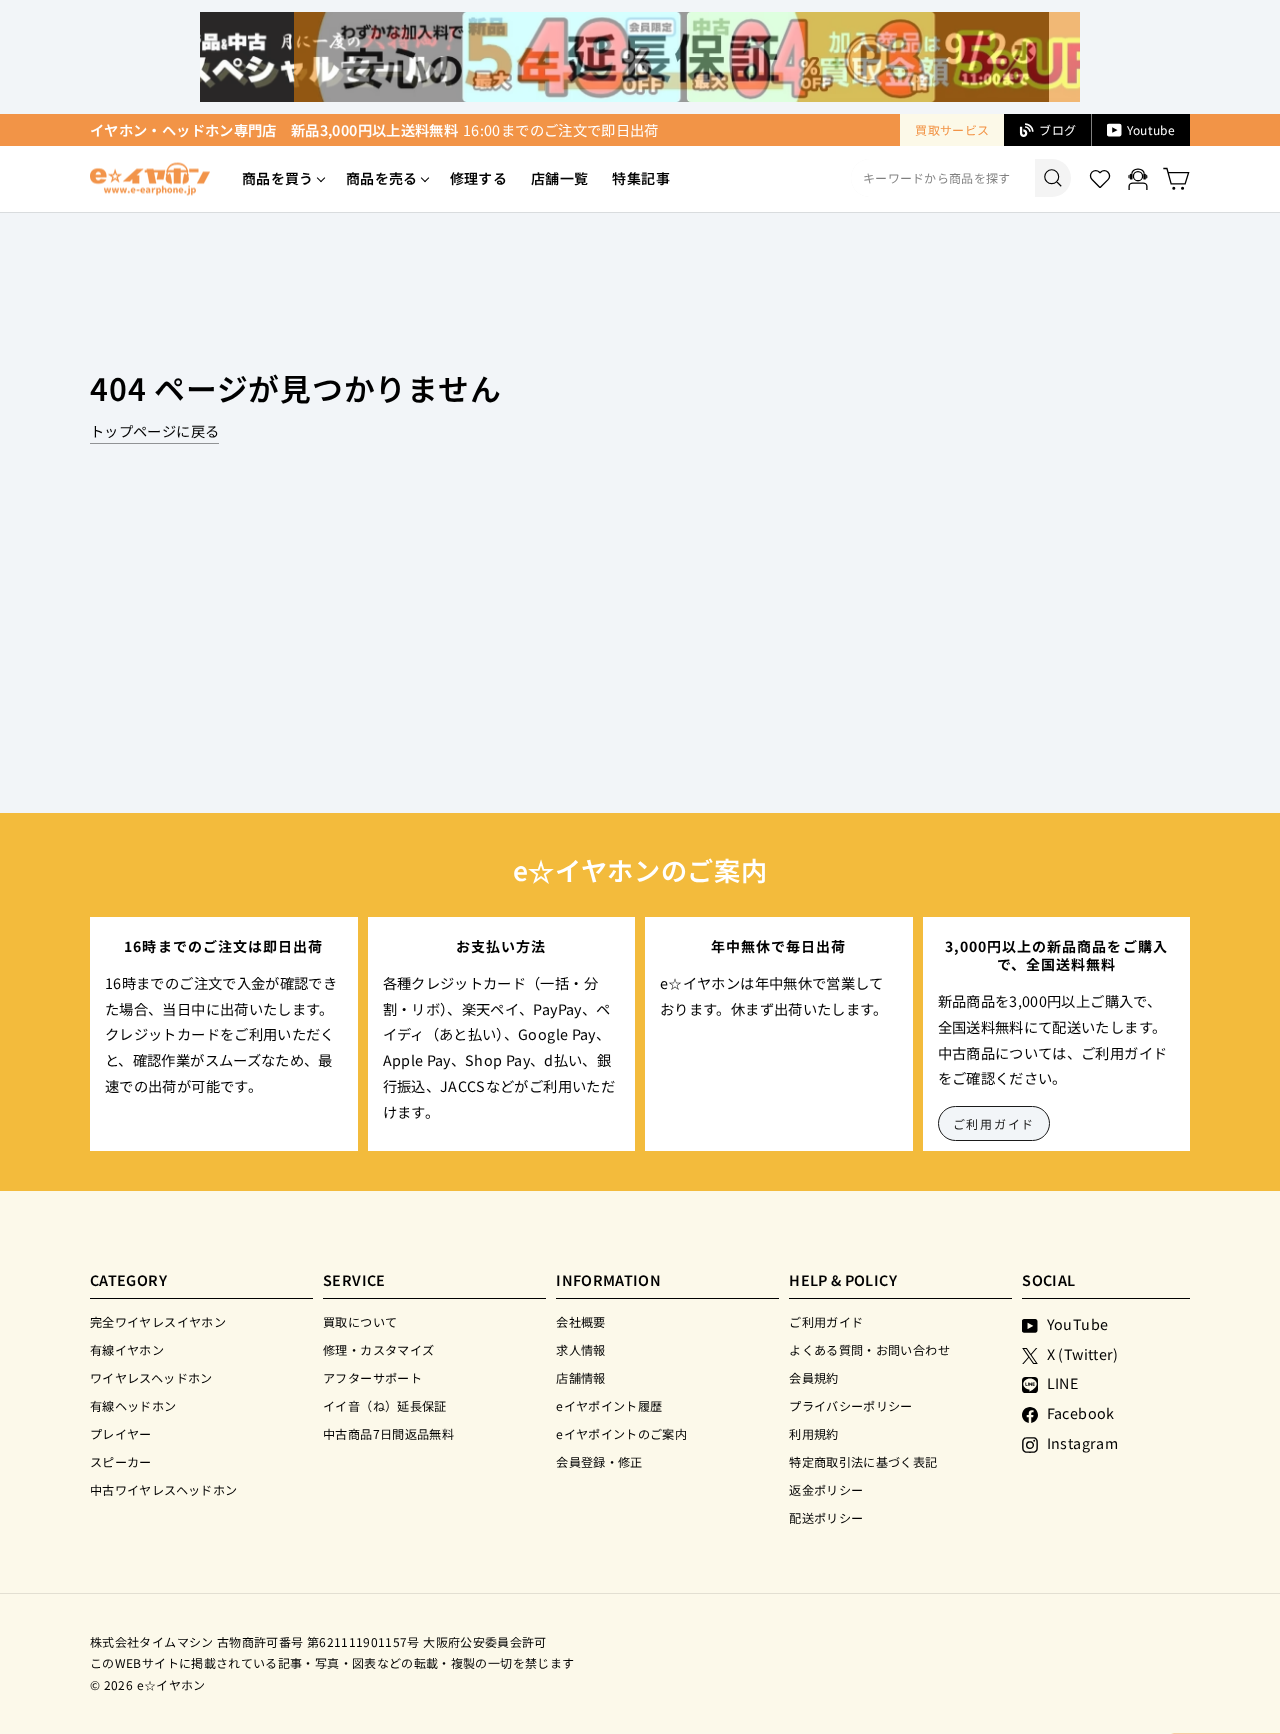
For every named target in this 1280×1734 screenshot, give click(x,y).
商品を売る (382, 178)
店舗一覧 (559, 178)
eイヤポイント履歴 (609, 1405)
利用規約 (813, 1433)
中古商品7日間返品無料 (388, 1433)
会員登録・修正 (599, 1461)
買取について (360, 1321)
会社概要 (580, 1321)
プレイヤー (121, 1433)
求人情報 (580, 1349)
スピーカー (121, 1461)
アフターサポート (372, 1377)
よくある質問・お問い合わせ (869, 1349)
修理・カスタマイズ (378, 1349)
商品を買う (278, 178)
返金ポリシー (826, 1489)
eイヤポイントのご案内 (621, 1433)
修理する (478, 178)
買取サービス (952, 129)
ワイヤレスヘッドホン (151, 1377)
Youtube (1151, 129)
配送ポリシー (826, 1517)
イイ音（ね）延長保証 (385, 1405)
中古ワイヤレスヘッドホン (163, 1489)
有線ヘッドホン (133, 1405)
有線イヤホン (127, 1349)
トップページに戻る (154, 430)
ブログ (1057, 129)
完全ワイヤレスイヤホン (158, 1321)
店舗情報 (580, 1377)
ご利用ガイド (994, 1123)
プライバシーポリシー (851, 1405)
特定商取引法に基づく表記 (863, 1461)
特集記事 (640, 178)
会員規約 (813, 1377)
